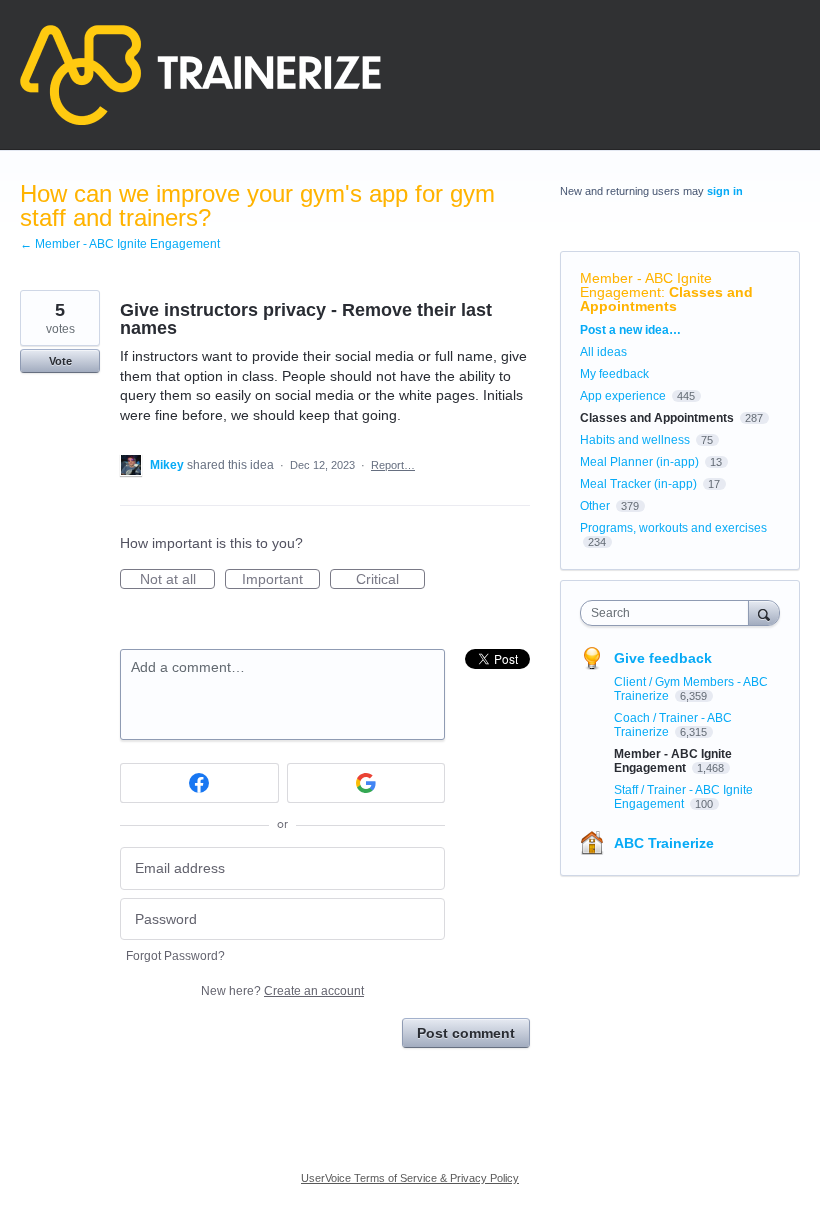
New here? (282, 991)
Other (595, 506)
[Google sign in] (366, 783)
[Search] (764, 612)
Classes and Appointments (666, 299)
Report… (393, 465)
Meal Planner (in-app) (639, 462)
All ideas (603, 352)
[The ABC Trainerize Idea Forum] (200, 75)
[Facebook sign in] (199, 783)
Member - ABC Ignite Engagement (646, 285)
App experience (623, 396)
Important (281, 580)
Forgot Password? (175, 956)
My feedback (614, 374)
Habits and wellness (635, 440)
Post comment (466, 1033)
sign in (725, 191)
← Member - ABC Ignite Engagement (120, 244)
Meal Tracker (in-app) (638, 484)
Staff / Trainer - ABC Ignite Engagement (683, 797)
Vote (60, 361)
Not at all (177, 580)
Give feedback (663, 658)
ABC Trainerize (664, 843)
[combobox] (669, 613)
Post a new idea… (630, 330)
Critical (390, 580)
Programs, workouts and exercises (673, 528)
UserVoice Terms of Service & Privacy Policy (410, 1178)
